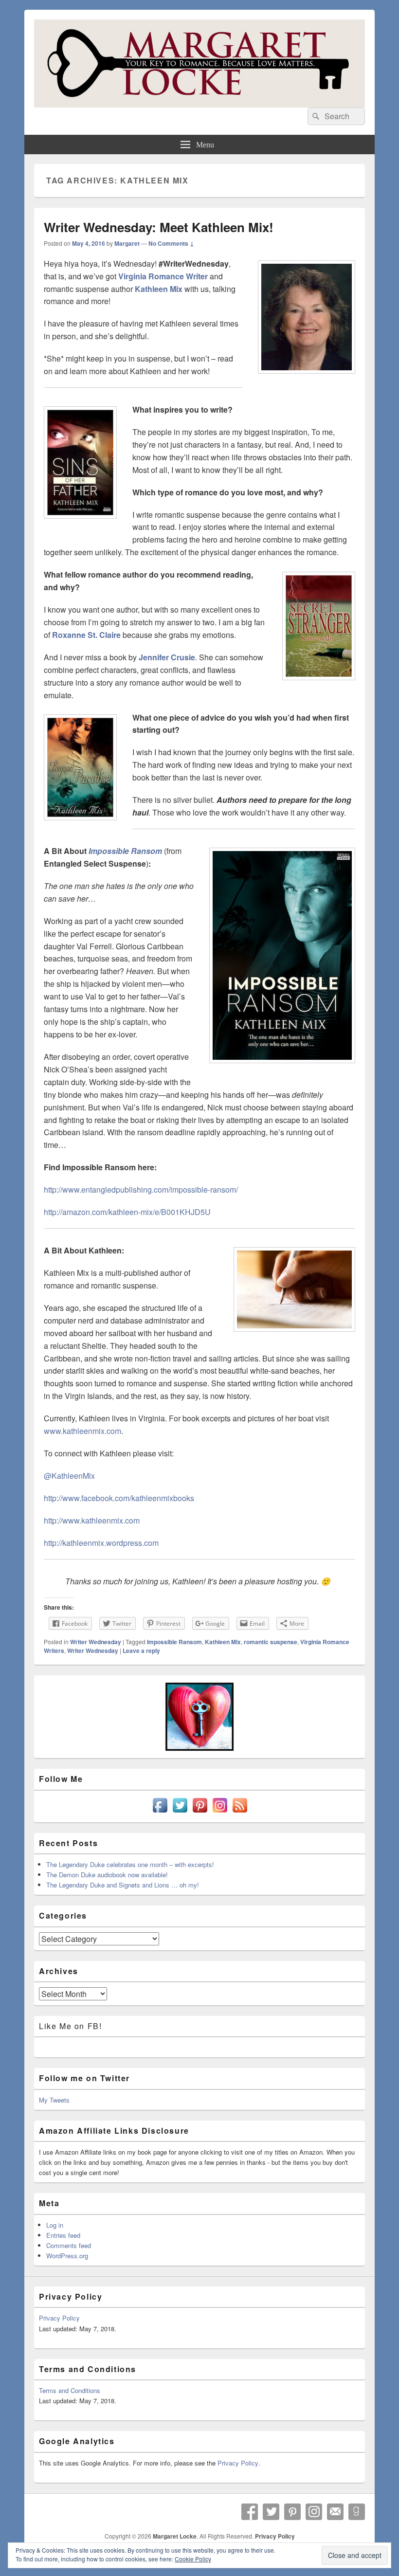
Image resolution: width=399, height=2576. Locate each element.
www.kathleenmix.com (82, 1431)
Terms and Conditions (70, 2390)
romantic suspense (271, 1642)
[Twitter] (271, 2512)
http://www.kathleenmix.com (92, 1520)
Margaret (127, 243)
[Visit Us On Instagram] (220, 1812)
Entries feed (63, 2235)
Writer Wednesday (96, 1642)
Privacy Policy (59, 2318)
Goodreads (357, 2512)
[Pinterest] (292, 2512)
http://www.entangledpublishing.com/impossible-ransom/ (141, 1189)
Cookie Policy (193, 2559)
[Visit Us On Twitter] (180, 1812)
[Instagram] (314, 2512)
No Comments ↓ (171, 243)
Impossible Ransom (174, 1642)
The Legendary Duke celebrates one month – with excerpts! (130, 1864)
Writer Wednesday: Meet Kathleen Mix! (159, 227)
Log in (55, 2225)
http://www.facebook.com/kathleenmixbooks (119, 1498)
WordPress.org (67, 2256)
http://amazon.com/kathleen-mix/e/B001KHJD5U (127, 1212)
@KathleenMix (69, 1476)
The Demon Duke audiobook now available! (107, 1875)
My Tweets (54, 2100)
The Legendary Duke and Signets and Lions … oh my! (123, 1885)
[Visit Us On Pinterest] (200, 1812)
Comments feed (69, 2245)
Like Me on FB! (70, 2026)
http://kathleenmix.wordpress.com (101, 1543)
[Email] (335, 2512)
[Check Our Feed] (240, 1812)
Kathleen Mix (223, 1642)
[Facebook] (250, 2512)
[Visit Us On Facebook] (160, 1812)
